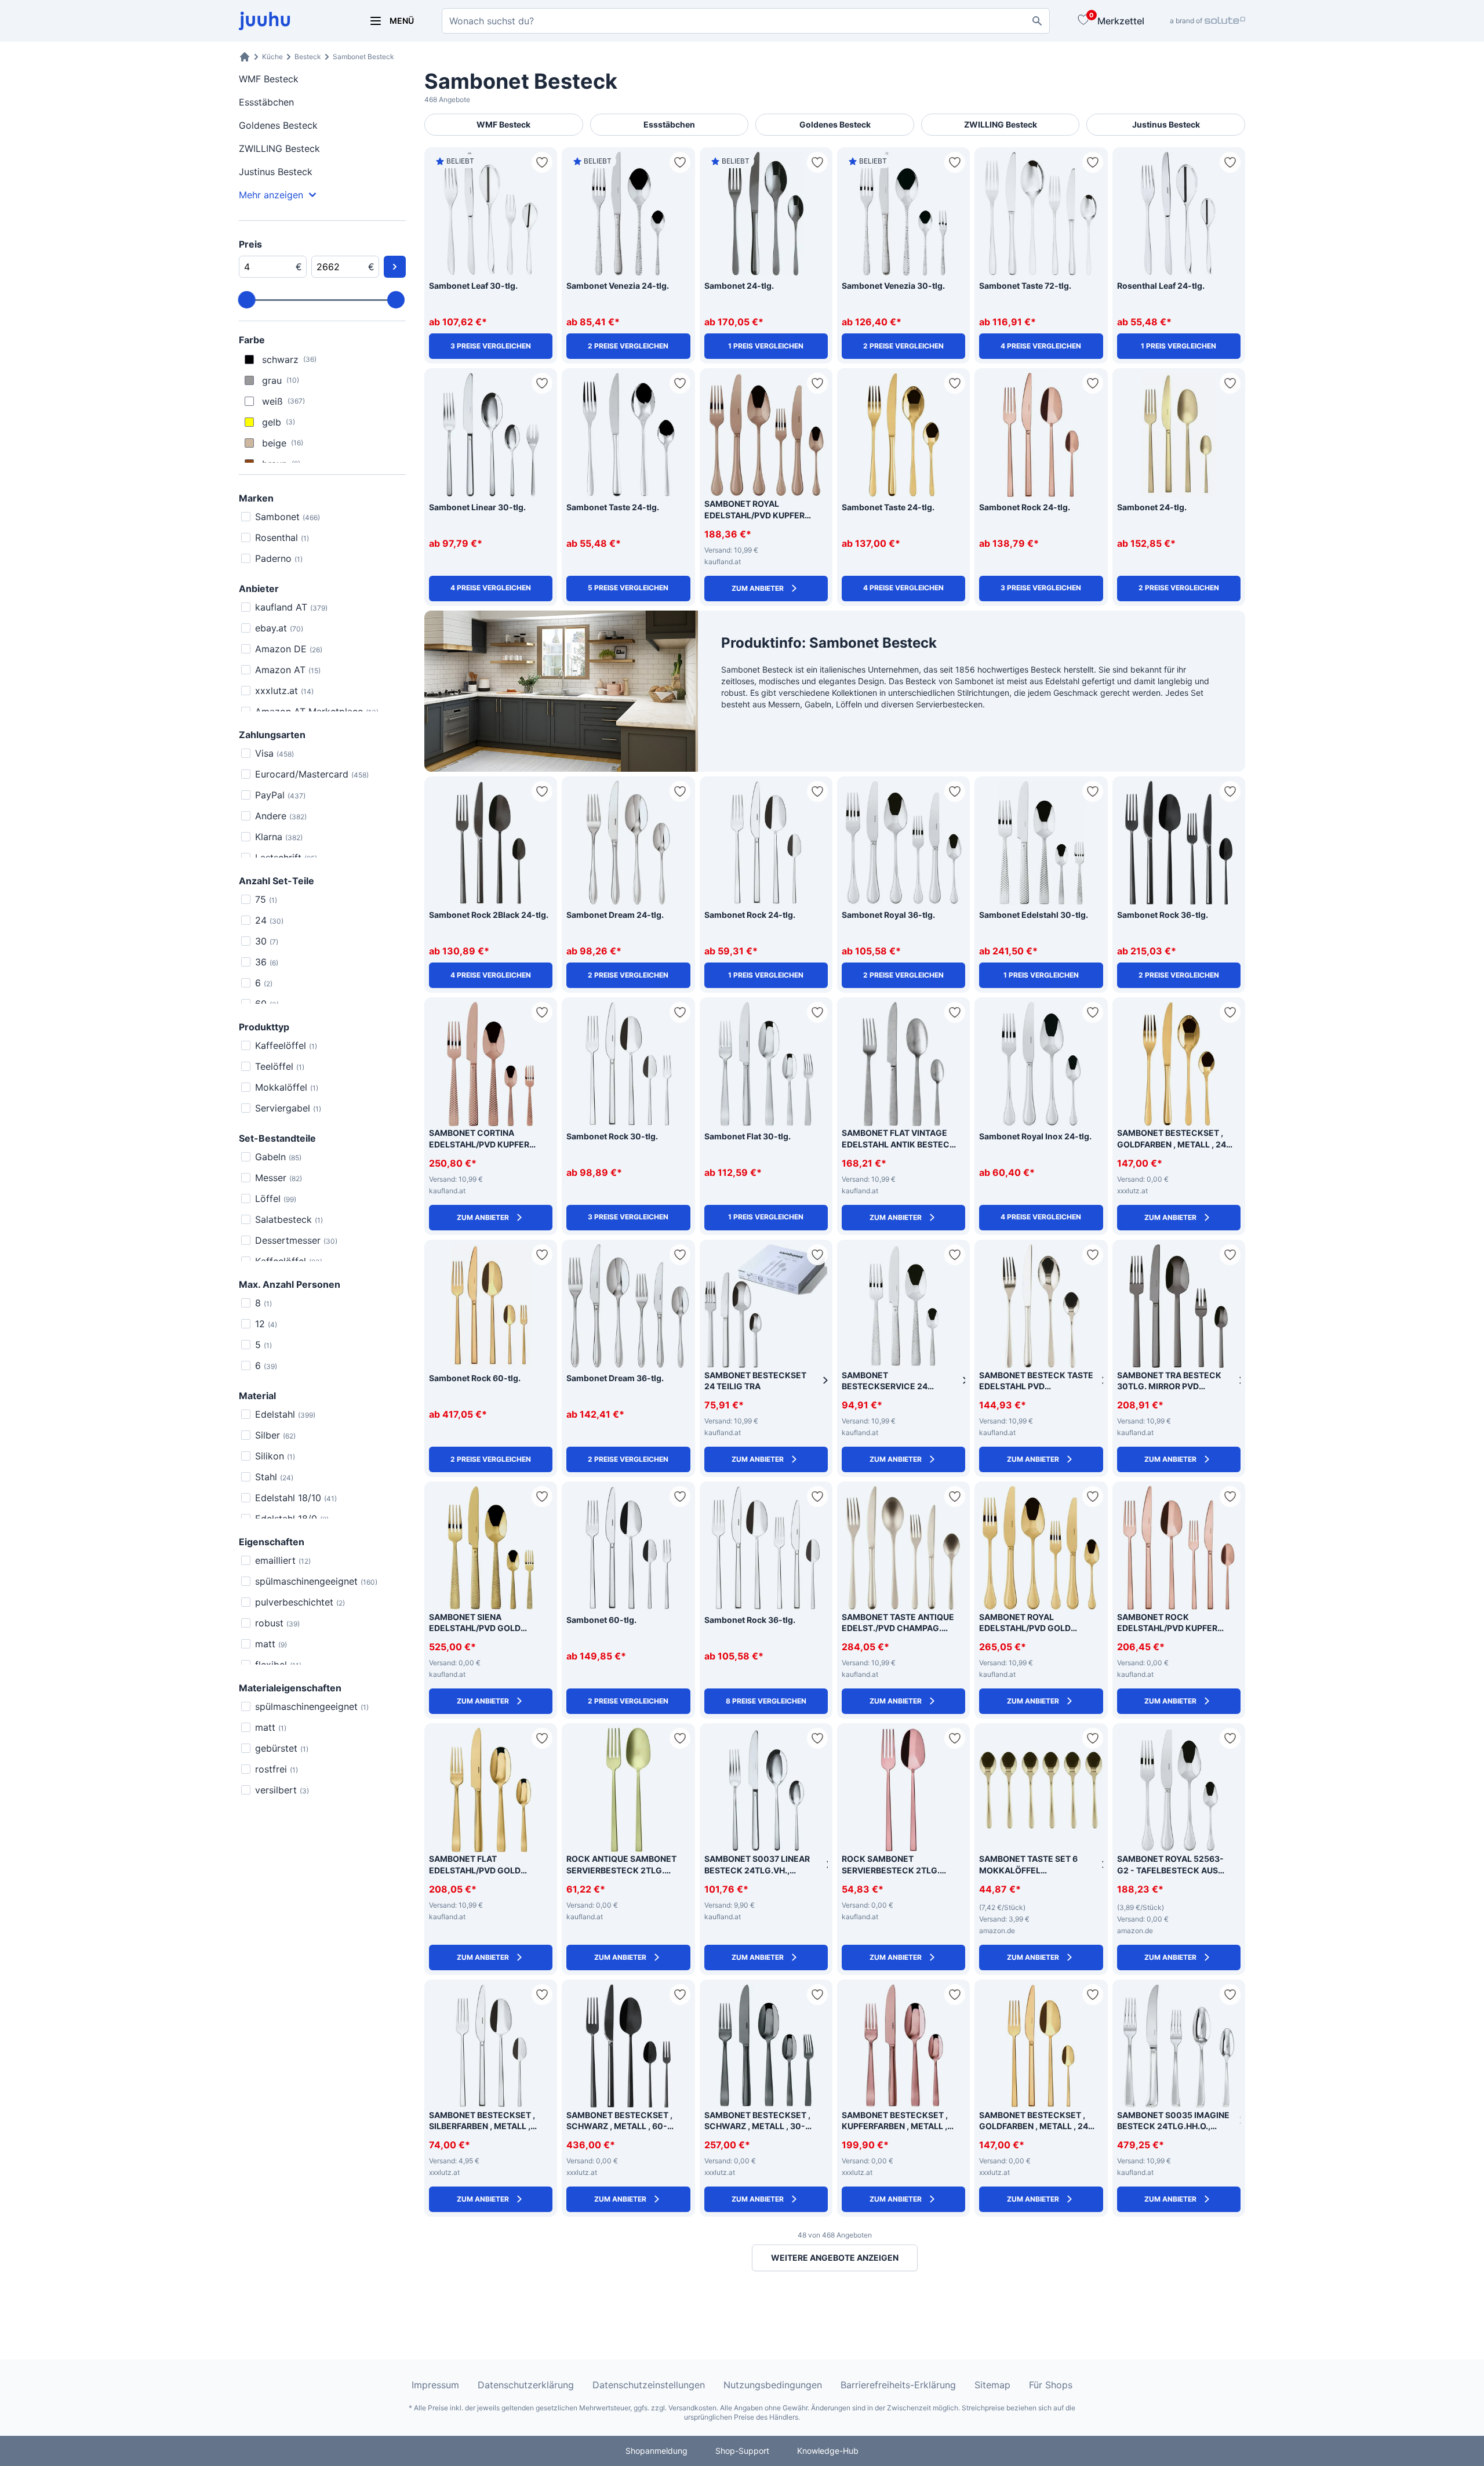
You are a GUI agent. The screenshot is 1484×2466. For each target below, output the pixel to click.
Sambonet (288, 517)
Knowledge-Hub (828, 2451)
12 (266, 1324)
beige (283, 443)
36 (267, 962)
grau (281, 380)
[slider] (247, 300)
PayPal (280, 795)
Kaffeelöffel (286, 1045)
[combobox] (746, 21)
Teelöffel (280, 1066)
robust (277, 1623)
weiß (283, 401)
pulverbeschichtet (300, 1602)
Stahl (274, 1477)
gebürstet (282, 1748)
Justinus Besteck (276, 172)
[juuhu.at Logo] (290, 21)
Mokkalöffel (287, 1087)
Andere (281, 816)
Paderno (279, 558)
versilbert (282, 1790)
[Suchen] (1037, 21)
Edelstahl (285, 1414)
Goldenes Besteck (278, 125)
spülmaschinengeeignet (316, 1581)
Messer (279, 1178)
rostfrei (277, 1769)
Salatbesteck (289, 1219)
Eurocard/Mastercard (312, 774)
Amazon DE (289, 649)
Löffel (276, 1199)
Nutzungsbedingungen (773, 2385)
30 (267, 941)
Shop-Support (742, 2451)
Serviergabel (288, 1108)
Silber (275, 1435)
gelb (279, 422)
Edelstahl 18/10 (296, 1498)
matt (271, 1644)
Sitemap (992, 2385)
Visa (274, 753)
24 (269, 920)
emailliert (283, 1560)
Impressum (435, 2385)
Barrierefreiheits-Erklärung (898, 2385)
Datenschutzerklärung (526, 2385)
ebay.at (279, 628)
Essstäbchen (266, 102)
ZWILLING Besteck (279, 148)
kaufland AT (291, 607)
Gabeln (278, 1157)
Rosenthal (282, 537)
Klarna (279, 837)
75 (266, 899)
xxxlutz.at (284, 691)
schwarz (289, 359)
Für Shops (1051, 2385)
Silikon (275, 1456)
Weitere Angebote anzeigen (835, 2258)
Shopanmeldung (656, 2451)
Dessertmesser (296, 1240)
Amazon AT (288, 670)
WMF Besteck (269, 79)
